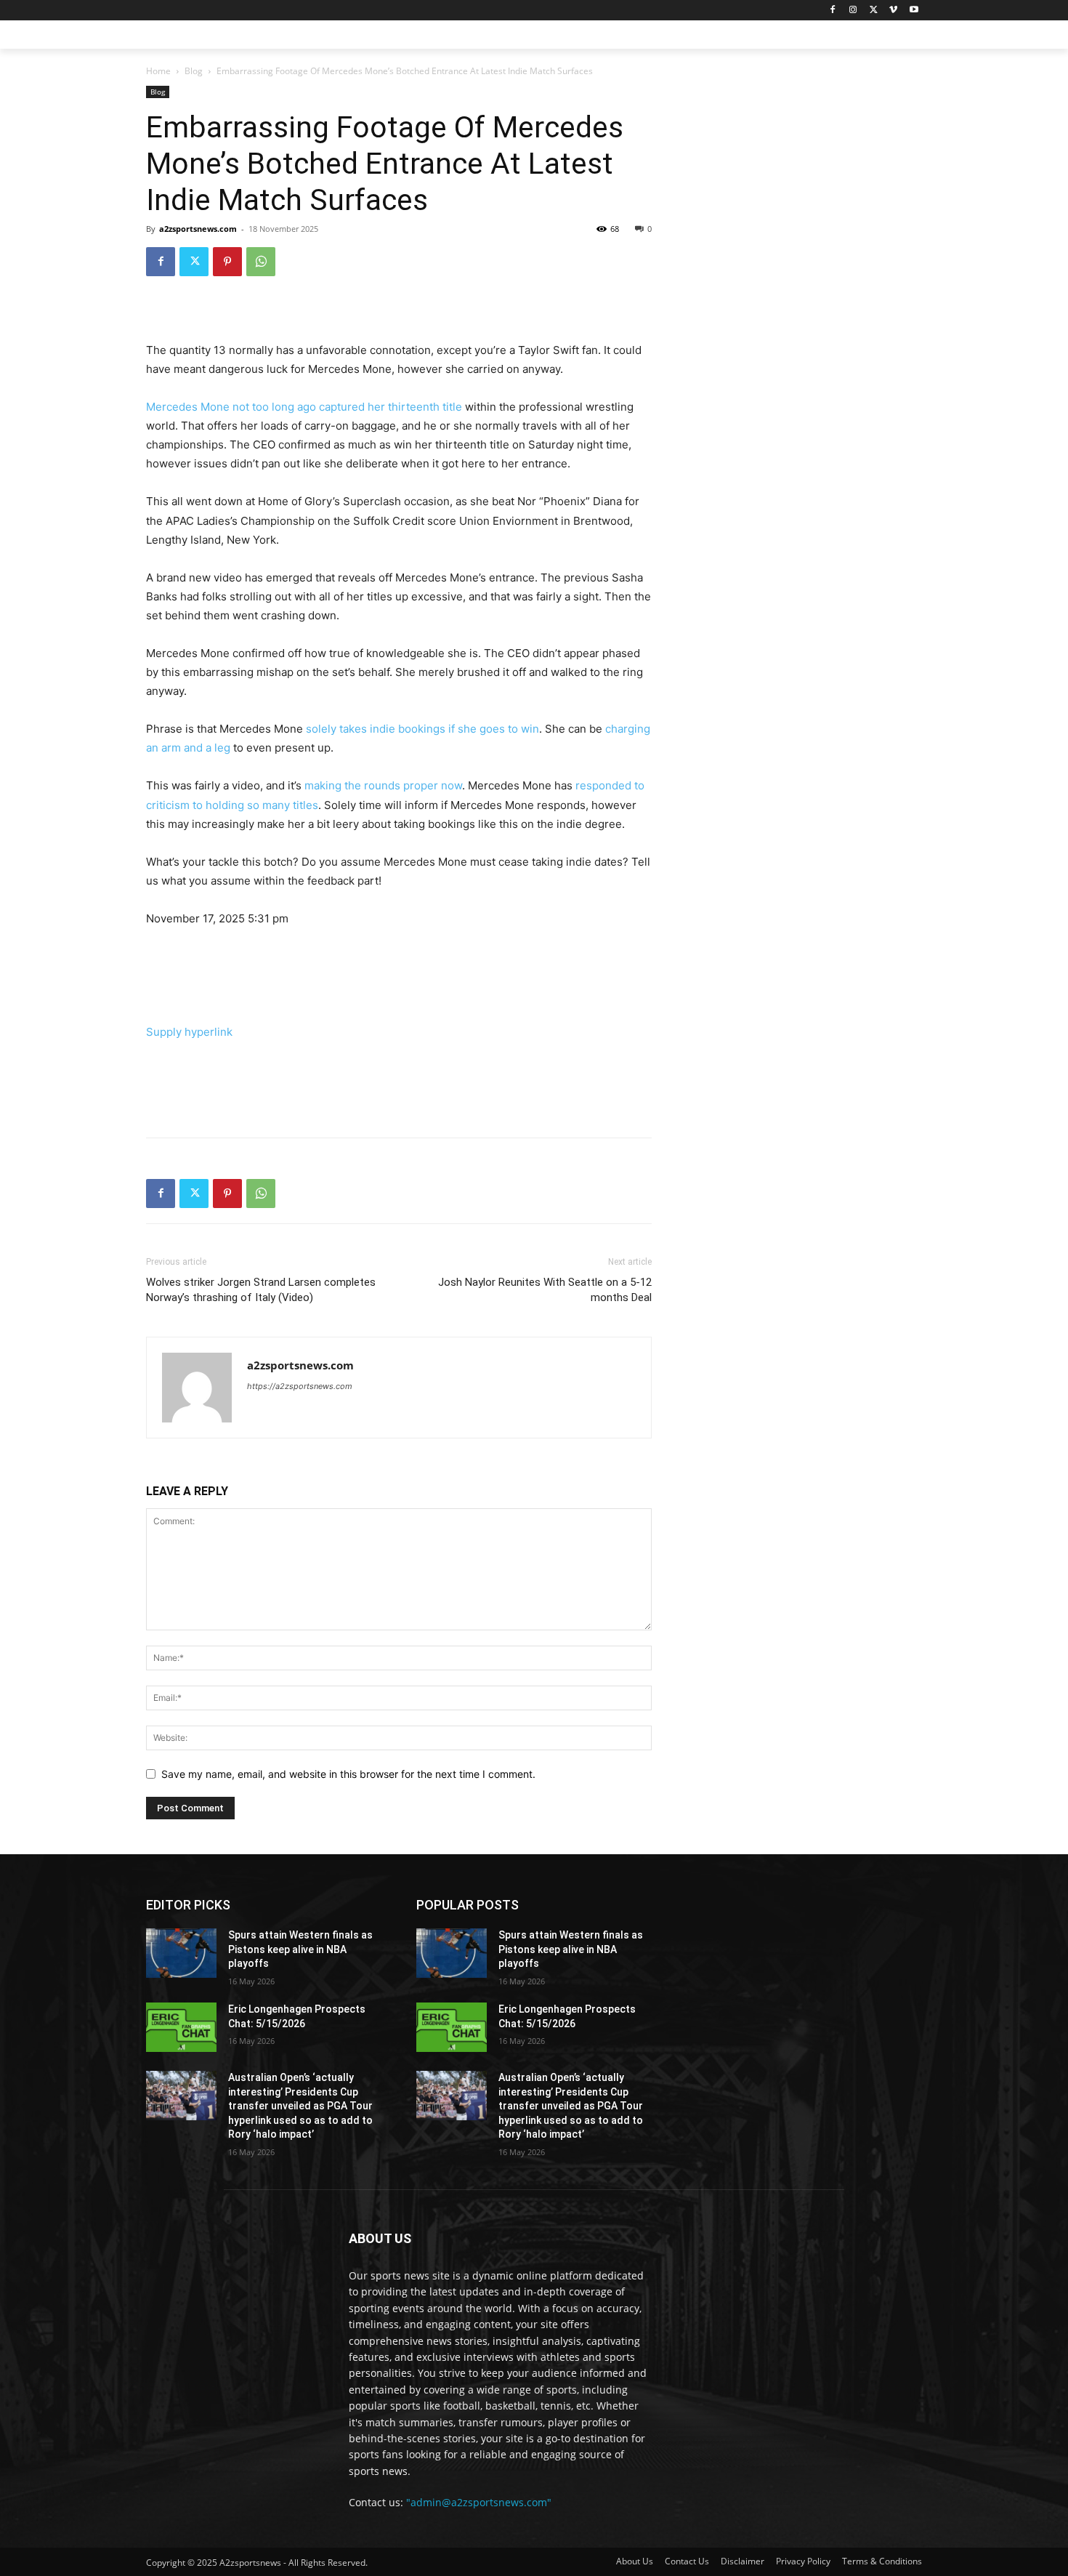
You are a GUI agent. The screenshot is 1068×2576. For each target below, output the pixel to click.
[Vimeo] (893, 11)
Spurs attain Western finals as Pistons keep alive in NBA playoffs (300, 1949)
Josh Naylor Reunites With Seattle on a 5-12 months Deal (545, 1290)
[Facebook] (833, 11)
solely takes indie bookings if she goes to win (422, 729)
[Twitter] (874, 11)
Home (158, 71)
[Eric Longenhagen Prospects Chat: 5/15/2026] (181, 2027)
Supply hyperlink (189, 1032)
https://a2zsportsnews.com (300, 1386)
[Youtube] (914, 11)
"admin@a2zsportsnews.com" (479, 2502)
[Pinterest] (227, 262)
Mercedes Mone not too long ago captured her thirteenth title (304, 407)
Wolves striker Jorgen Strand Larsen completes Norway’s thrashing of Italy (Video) (261, 1290)
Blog (194, 71)
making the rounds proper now (383, 785)
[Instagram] (853, 11)
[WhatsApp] (261, 262)
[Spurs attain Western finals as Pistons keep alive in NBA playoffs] (181, 1953)
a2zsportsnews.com (198, 229)
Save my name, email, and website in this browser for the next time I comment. (348, 1774)
